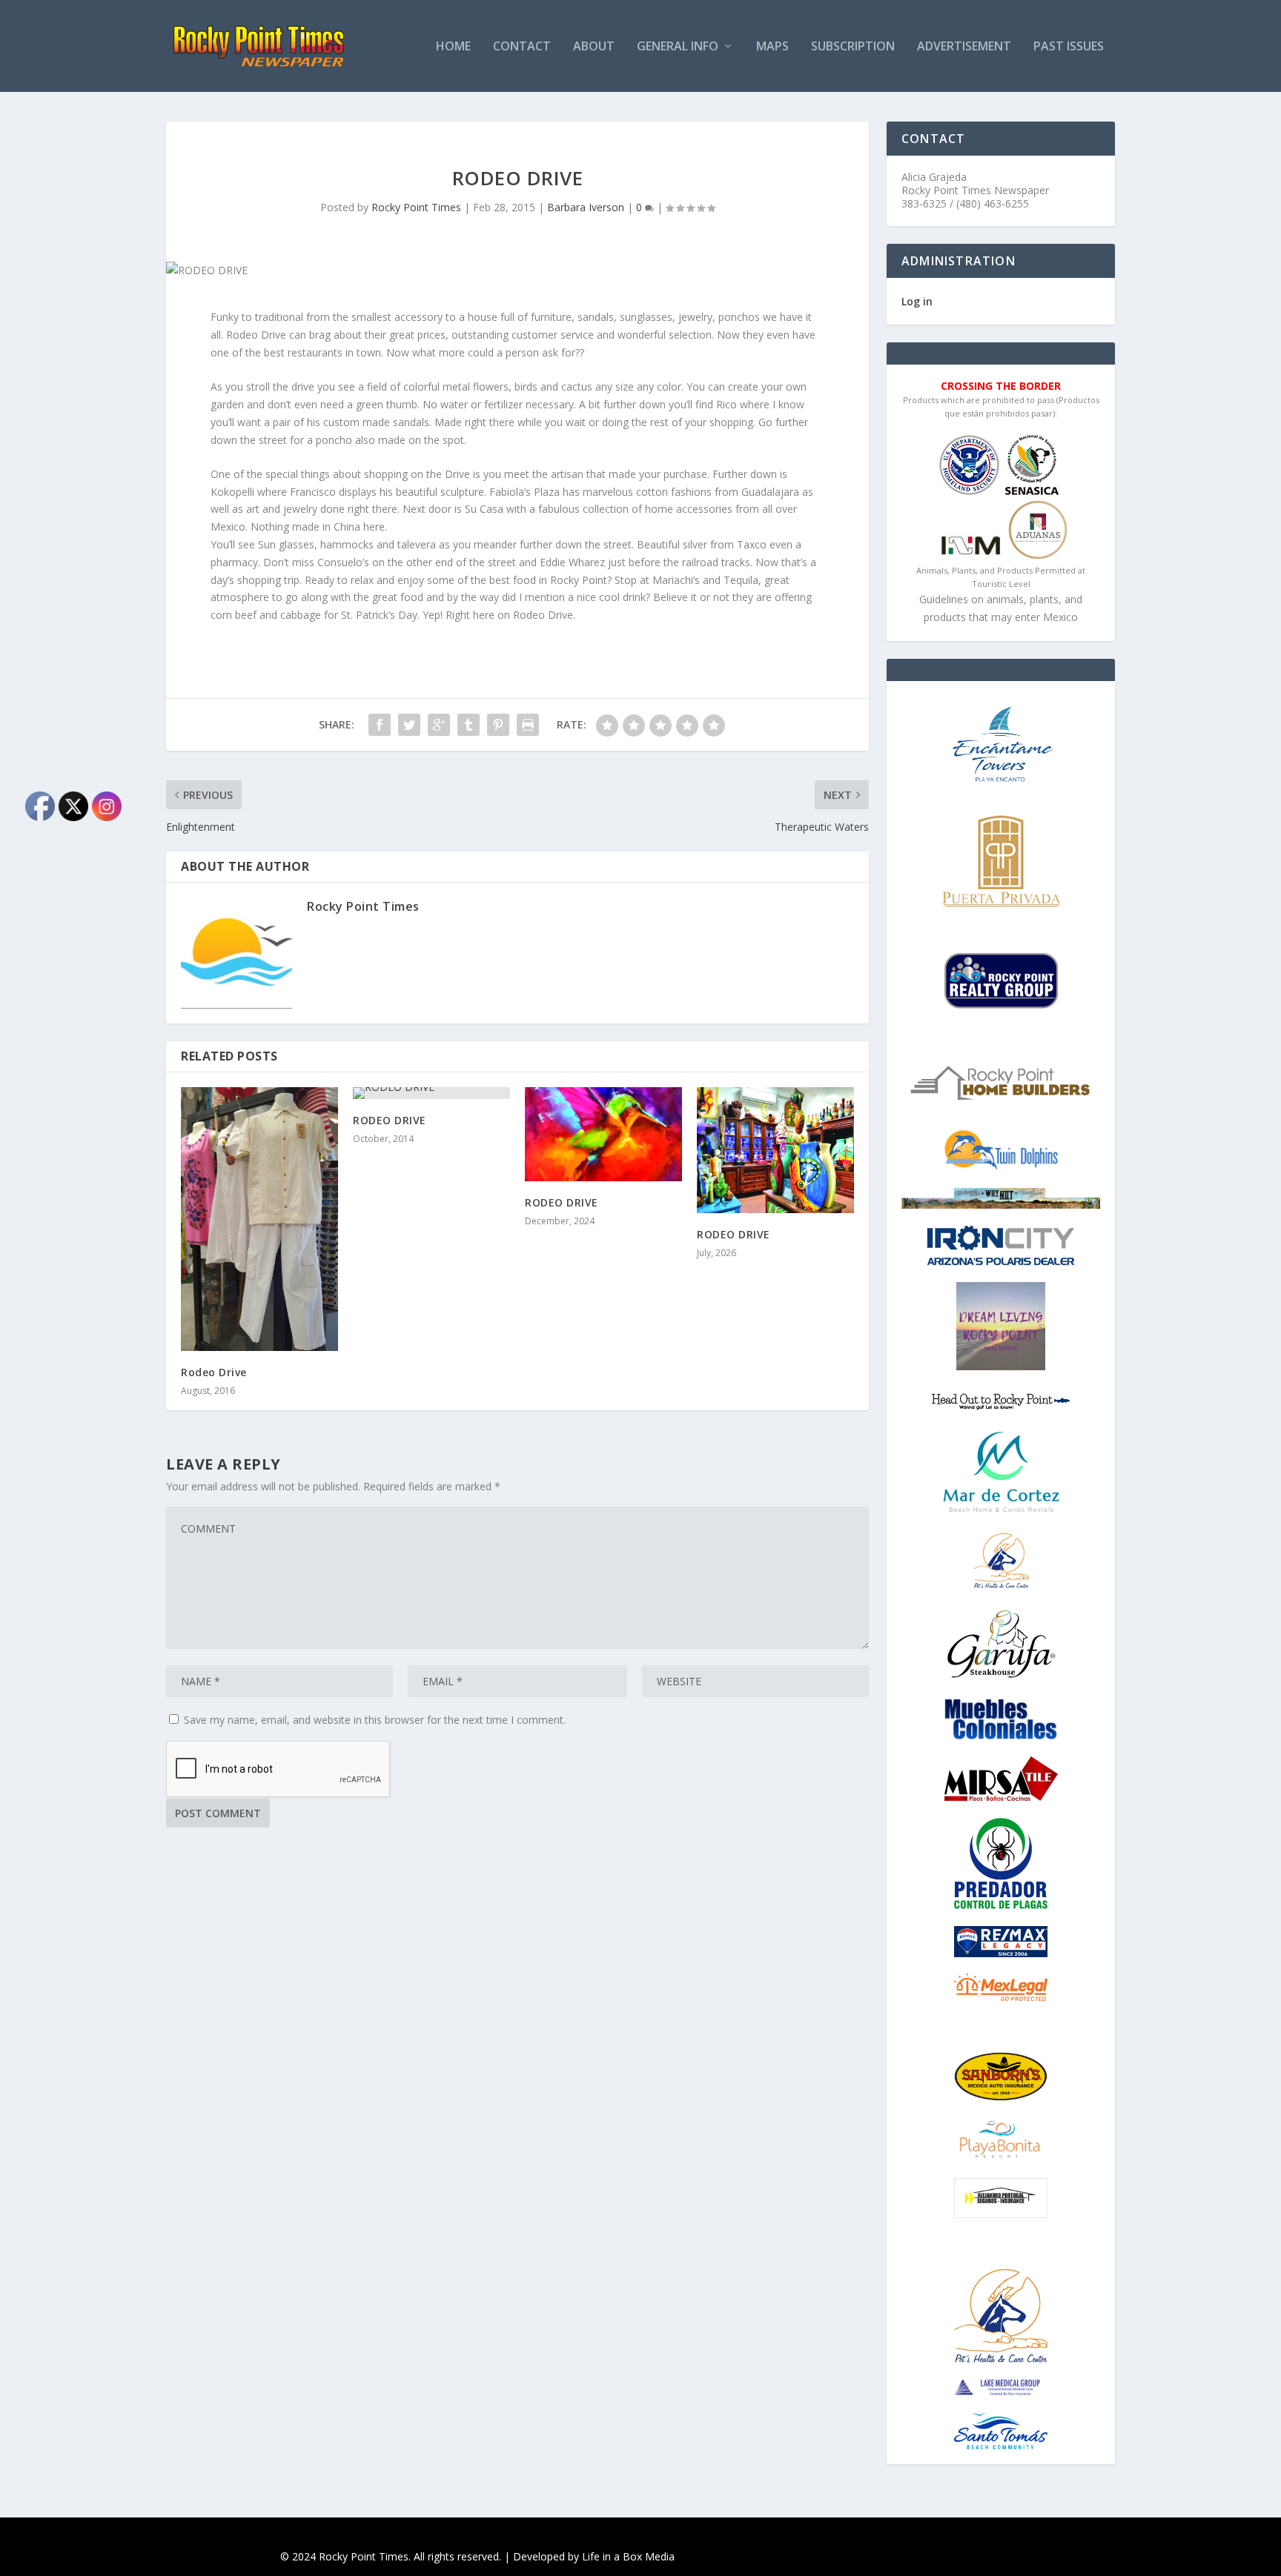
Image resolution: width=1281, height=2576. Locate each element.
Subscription (853, 47)
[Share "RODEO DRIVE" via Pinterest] (498, 725)
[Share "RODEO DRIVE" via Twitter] (409, 725)
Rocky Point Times (416, 207)
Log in (917, 301)
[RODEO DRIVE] (431, 1093)
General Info (678, 47)
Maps (772, 47)
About (594, 47)
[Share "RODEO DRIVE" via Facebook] (380, 725)
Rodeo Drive (214, 1372)
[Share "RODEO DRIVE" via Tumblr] (469, 725)
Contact (522, 47)
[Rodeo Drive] (259, 1219)
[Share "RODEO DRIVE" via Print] (528, 725)
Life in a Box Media (628, 2556)
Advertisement (964, 47)
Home (453, 47)
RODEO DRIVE (390, 1120)
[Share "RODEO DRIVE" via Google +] (439, 725)
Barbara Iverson (586, 207)
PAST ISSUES (1069, 47)
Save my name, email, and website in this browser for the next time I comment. (375, 1720)
